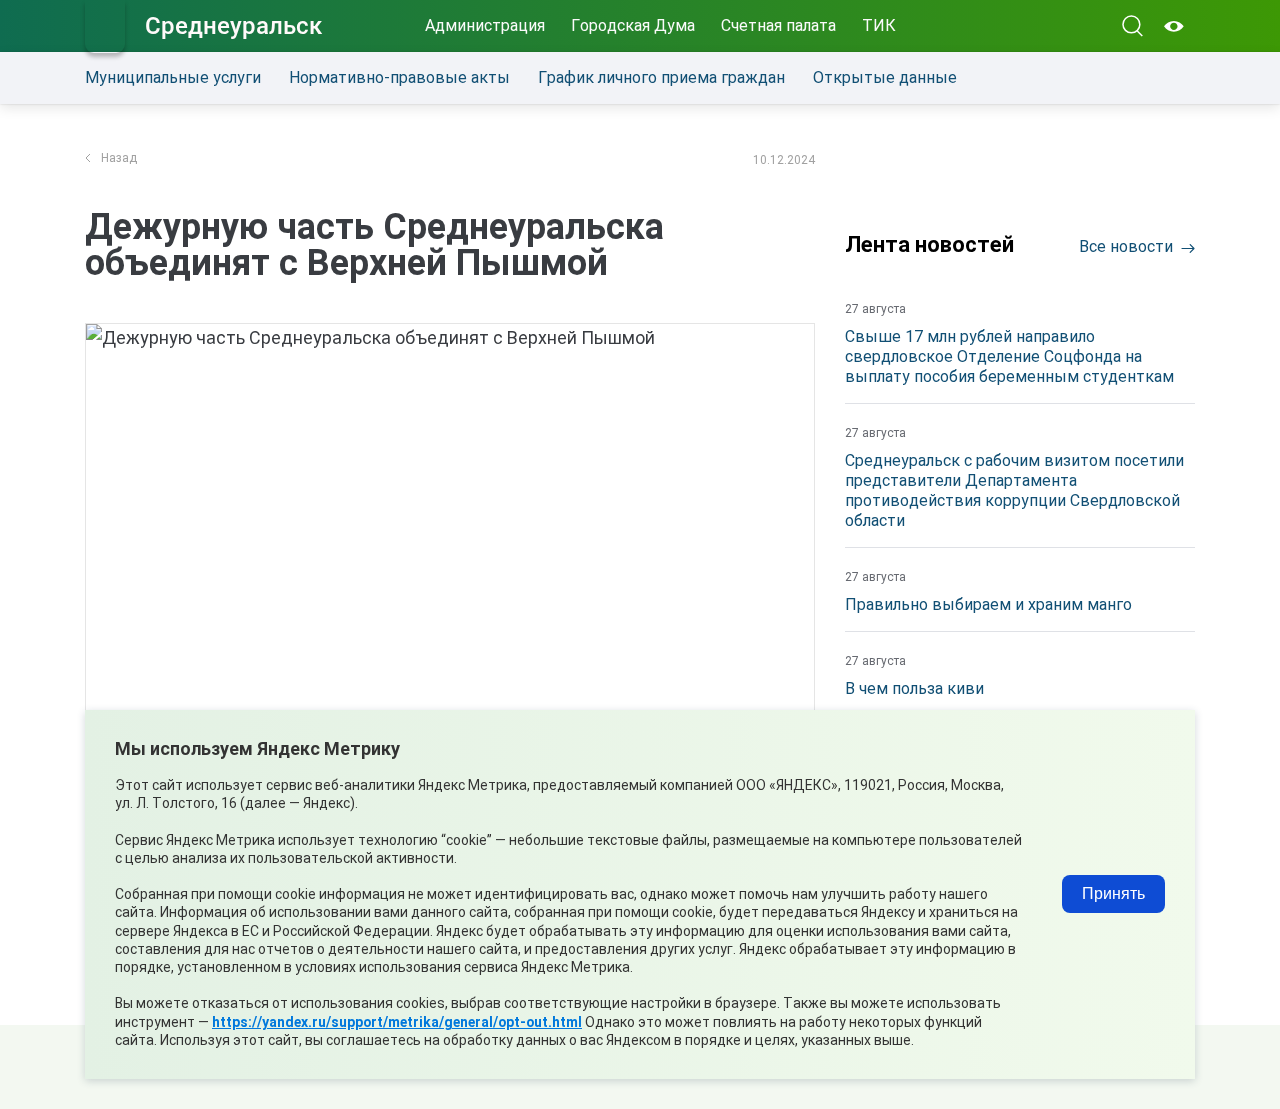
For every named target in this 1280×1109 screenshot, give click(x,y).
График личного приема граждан (661, 77)
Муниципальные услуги (173, 77)
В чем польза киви (914, 688)
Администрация (485, 25)
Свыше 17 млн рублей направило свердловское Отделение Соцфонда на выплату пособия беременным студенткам (1009, 356)
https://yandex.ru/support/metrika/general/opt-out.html (397, 1022)
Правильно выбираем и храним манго (988, 604)
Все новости (1126, 246)
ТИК (879, 25)
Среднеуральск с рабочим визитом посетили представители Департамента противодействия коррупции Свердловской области (1014, 490)
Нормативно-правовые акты (399, 77)
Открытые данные (885, 77)
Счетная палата (778, 25)
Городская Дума (633, 25)
